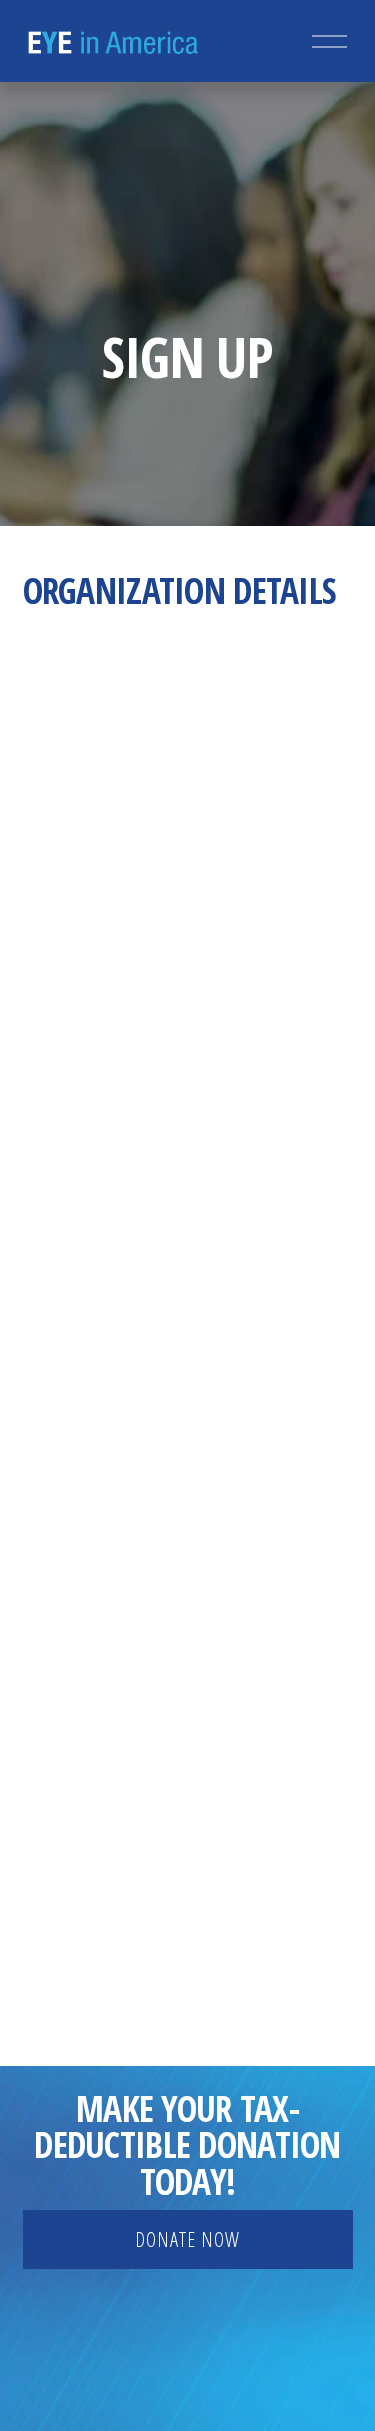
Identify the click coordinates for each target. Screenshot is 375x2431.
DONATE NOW (187, 2239)
